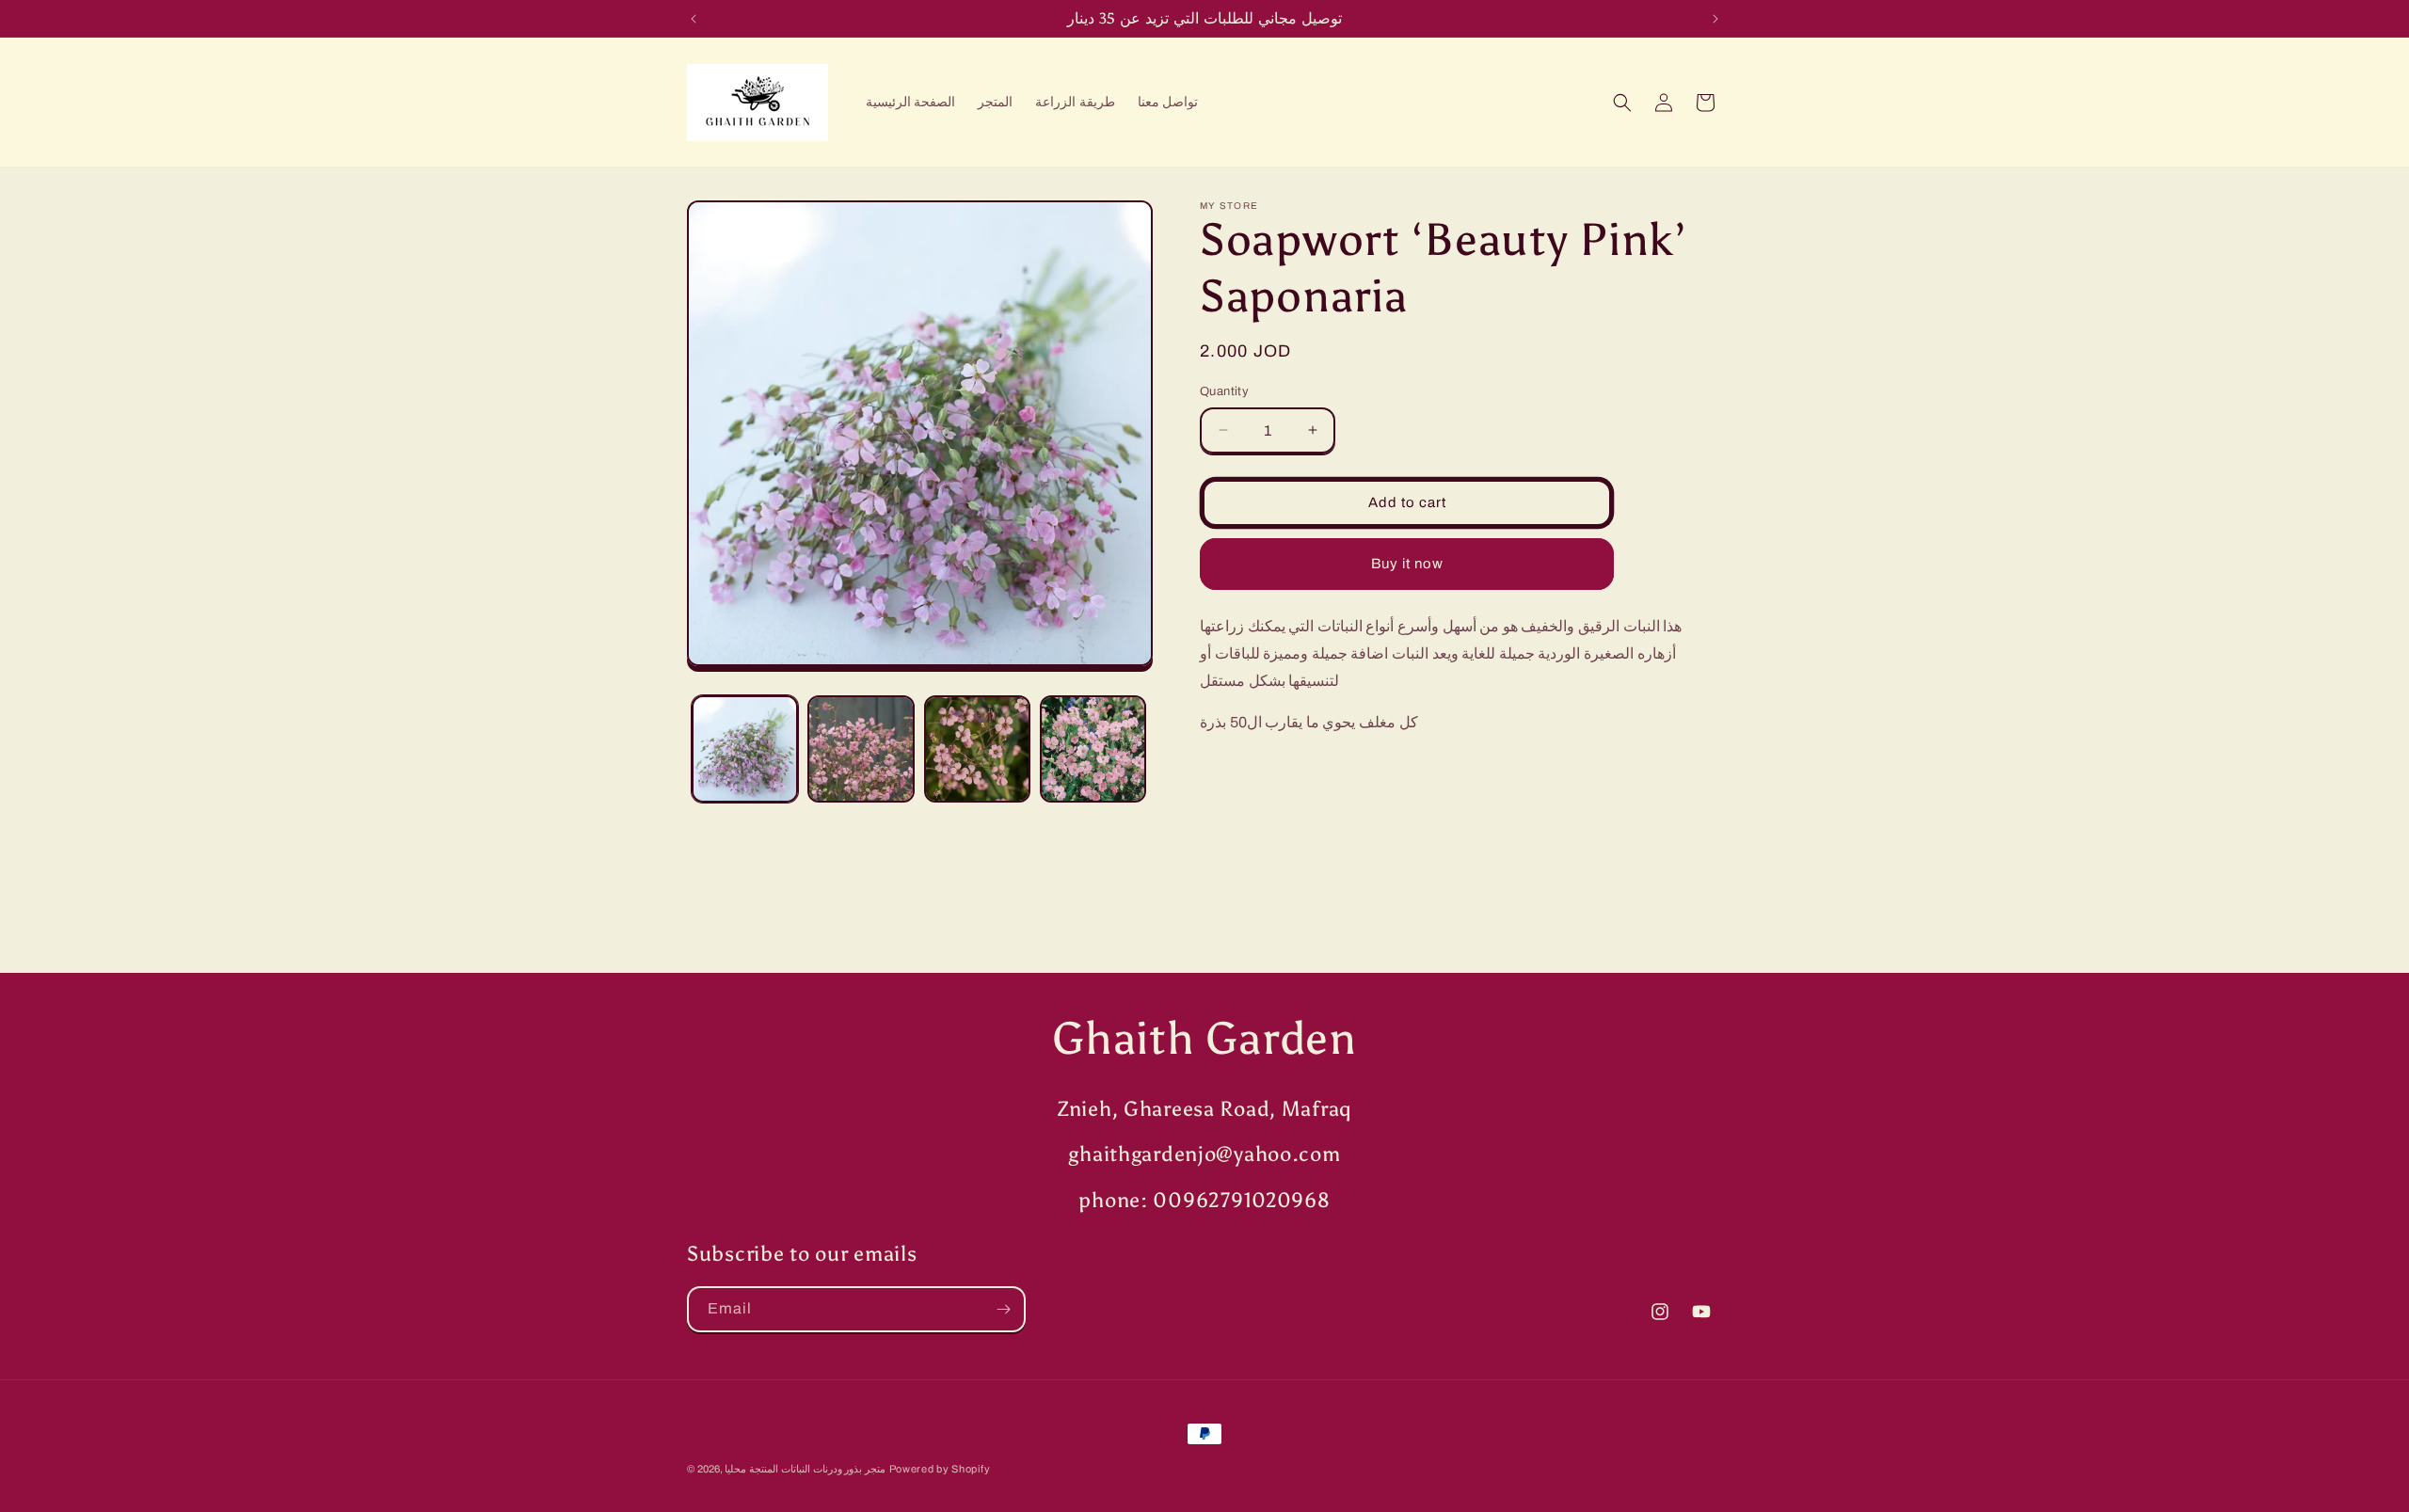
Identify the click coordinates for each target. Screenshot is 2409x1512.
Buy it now (1407, 564)
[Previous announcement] (694, 19)
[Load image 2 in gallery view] (861, 748)
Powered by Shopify (940, 1469)
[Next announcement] (1715, 19)
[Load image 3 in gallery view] (977, 748)
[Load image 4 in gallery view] (1093, 748)
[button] (1622, 103)
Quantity (1224, 391)
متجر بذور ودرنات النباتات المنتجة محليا (805, 1469)
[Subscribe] (1003, 1309)
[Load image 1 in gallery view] (745, 748)
